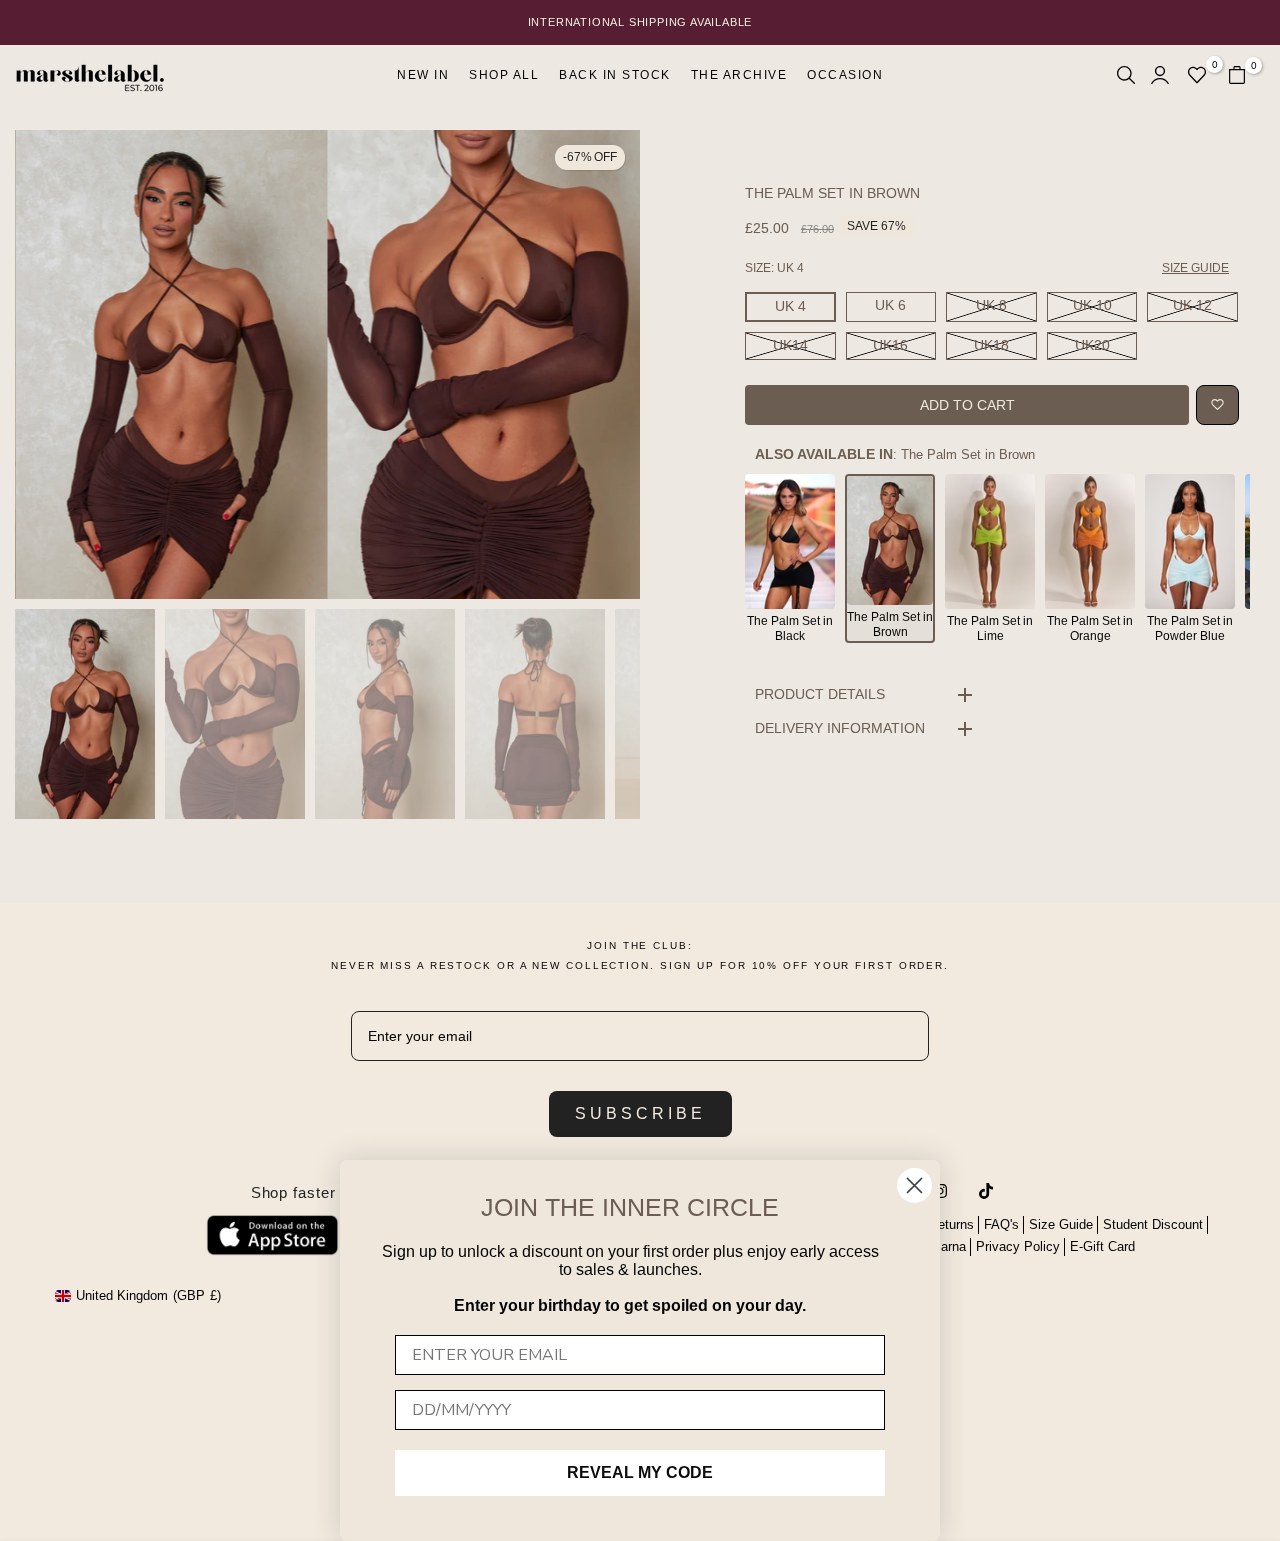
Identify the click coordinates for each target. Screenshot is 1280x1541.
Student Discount (1153, 1224)
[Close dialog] (914, 1185)
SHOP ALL (504, 75)
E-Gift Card (1102, 1246)
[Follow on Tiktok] (986, 1191)
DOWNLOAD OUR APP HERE (640, 22)
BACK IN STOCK (615, 75)
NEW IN (423, 75)
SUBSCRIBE (640, 1113)
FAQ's (1001, 1224)
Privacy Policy (1018, 1246)
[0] (1197, 75)
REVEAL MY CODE (640, 1472)
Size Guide (1061, 1224)
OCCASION (845, 75)
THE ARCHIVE (739, 75)
